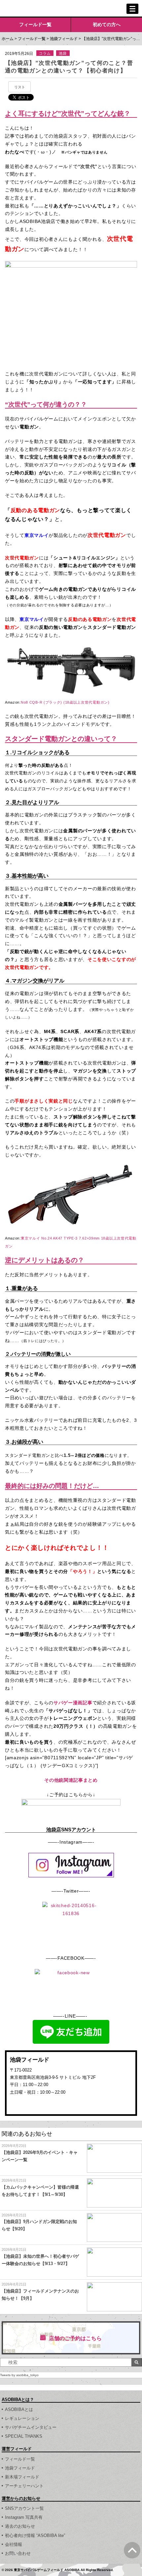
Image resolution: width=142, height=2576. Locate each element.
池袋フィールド (64, 39)
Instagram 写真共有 (24, 2517)
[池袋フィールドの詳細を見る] (71, 2104)
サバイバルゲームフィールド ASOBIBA (30, 9)
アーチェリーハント (24, 2486)
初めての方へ (107, 24)
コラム (45, 53)
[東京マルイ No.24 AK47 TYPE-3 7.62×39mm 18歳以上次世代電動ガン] (71, 1163)
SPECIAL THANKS (24, 2436)
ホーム (8, 39)
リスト (20, 87)
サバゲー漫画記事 (73, 1703)
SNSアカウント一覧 (24, 2508)
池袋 (63, 53)
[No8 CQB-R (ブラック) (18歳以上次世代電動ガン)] (71, 650)
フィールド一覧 (35, 24)
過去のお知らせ (20, 2526)
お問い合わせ (18, 2553)
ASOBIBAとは (19, 2409)
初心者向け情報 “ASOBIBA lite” (35, 2535)
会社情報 (14, 2544)
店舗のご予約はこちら (75, 2338)
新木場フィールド (22, 2477)
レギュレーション (22, 2418)
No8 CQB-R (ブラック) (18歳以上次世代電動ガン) (65, 702)
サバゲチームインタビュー (31, 2427)
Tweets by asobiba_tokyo (19, 2375)
